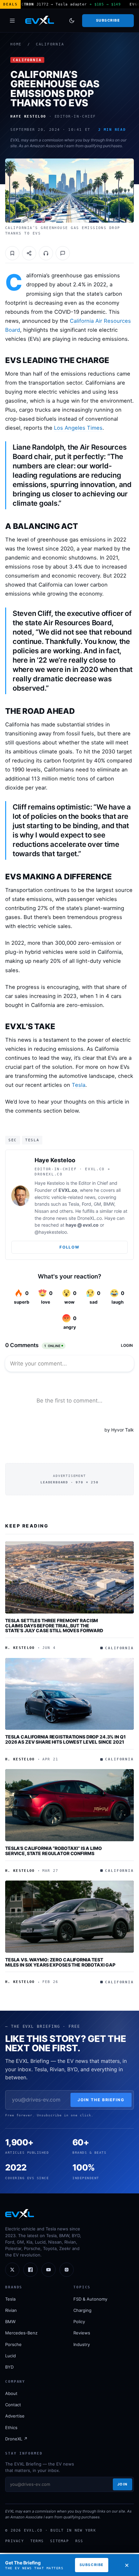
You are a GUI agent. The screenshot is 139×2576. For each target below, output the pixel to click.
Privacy (15, 2541)
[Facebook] (30, 2270)
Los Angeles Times (78, 428)
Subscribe (108, 20)
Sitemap (59, 2541)
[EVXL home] (40, 21)
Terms (37, 2541)
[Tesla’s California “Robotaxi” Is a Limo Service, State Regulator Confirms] (69, 1805)
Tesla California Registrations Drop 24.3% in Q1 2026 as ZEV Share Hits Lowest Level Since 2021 (65, 1739)
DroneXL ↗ (16, 2439)
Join (123, 2484)
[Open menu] (12, 21)
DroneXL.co (90, 1218)
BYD (9, 2367)
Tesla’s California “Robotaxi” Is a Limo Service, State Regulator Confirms (53, 1851)
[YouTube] (48, 2270)
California (50, 44)
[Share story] (29, 253)
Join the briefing (101, 2100)
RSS (79, 2541)
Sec (13, 1140)
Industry (82, 2344)
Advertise (15, 2416)
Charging (82, 2310)
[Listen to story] (46, 253)
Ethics (11, 2428)
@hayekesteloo (51, 1232)
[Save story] (12, 253)
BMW (10, 2322)
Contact (13, 2405)
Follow (69, 1247)
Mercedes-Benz (21, 2333)
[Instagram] (67, 2270)
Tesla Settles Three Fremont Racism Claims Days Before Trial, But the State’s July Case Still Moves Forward (54, 1625)
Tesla (79, 1085)
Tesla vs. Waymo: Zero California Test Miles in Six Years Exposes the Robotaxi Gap (60, 1962)
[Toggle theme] (72, 21)
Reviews (82, 2333)
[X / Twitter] (12, 2270)
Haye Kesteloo (55, 1160)
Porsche (13, 2344)
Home (16, 44)
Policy (79, 2322)
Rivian (11, 2310)
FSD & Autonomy (90, 2299)
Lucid (11, 2356)
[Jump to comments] (63, 253)
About (11, 2393)
